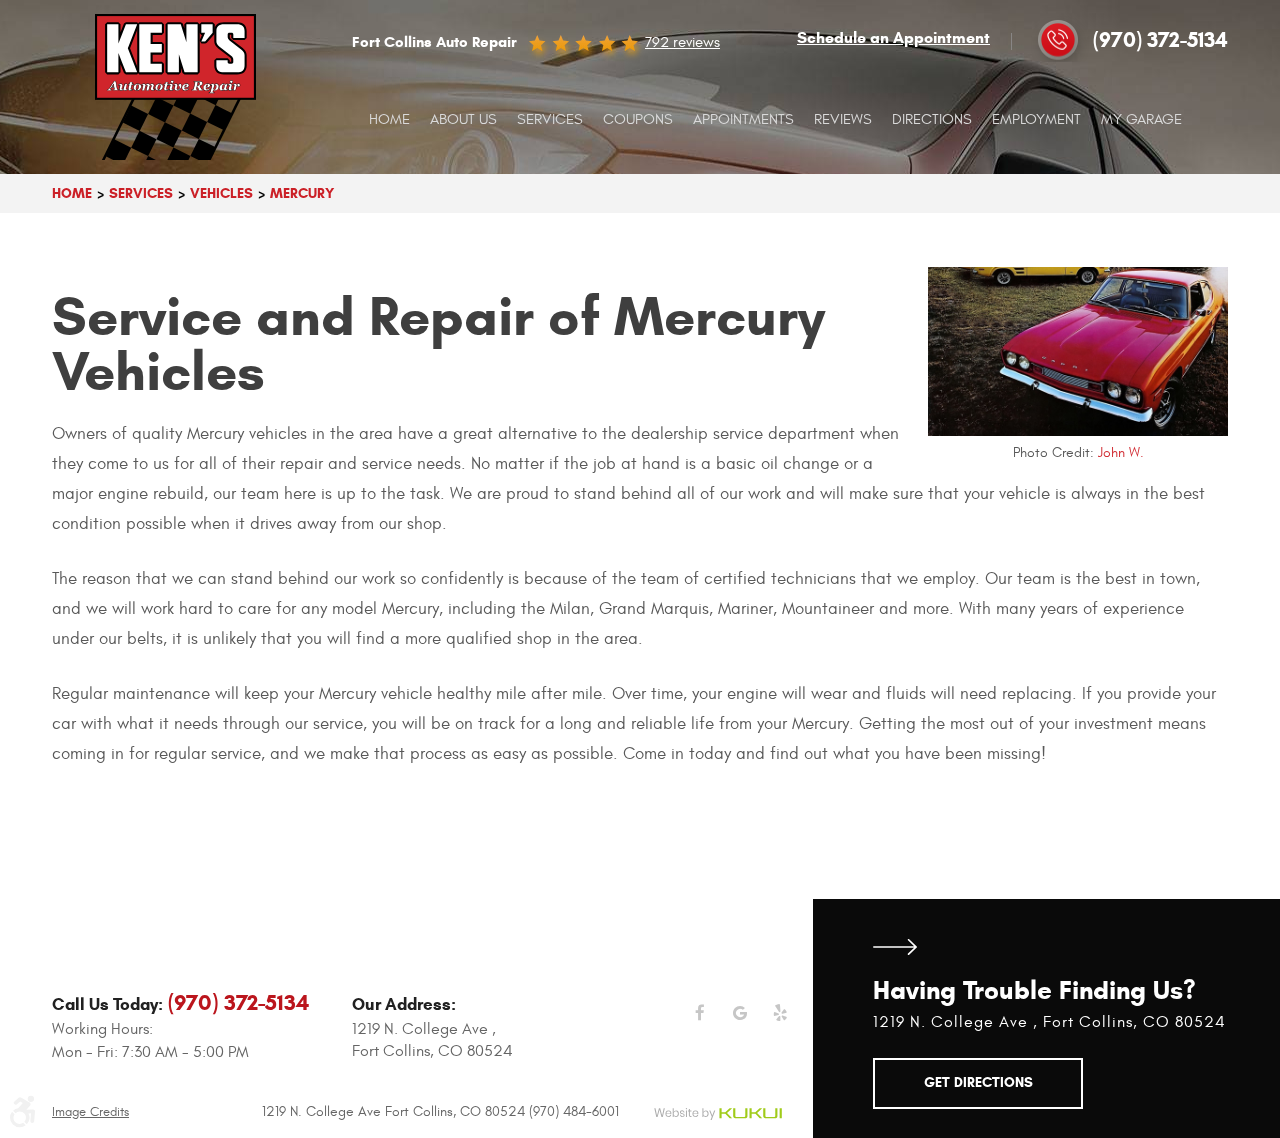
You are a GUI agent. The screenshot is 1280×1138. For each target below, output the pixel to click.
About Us (463, 119)
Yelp (780, 1025)
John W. (1121, 452)
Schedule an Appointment (893, 38)
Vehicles (221, 193)
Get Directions (895, 947)
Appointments (743, 119)
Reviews (843, 119)
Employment (1036, 119)
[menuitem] (389, 120)
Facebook (700, 1025)
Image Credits (90, 1112)
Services (550, 119)
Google (740, 1025)
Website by (717, 1114)
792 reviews (682, 42)
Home (389, 119)
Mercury (302, 193)
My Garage (1141, 119)
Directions (932, 119)
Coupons (638, 119)
